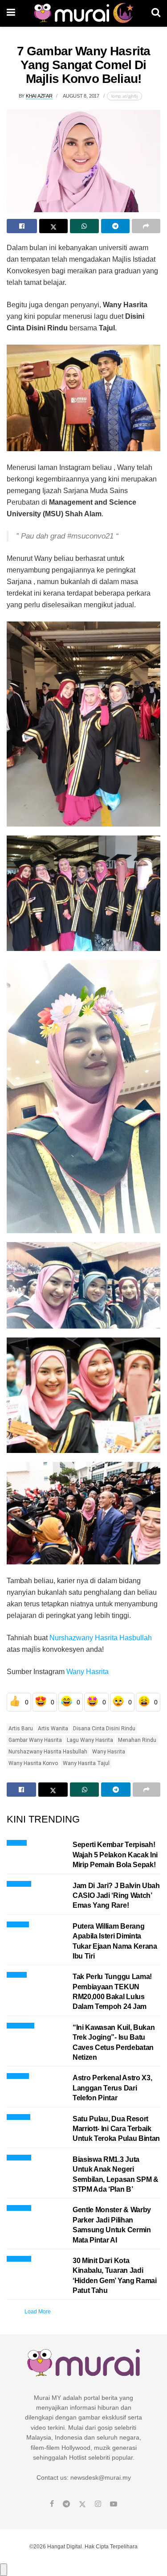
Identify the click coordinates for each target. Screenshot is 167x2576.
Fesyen (17, 1841)
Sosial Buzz (20, 2024)
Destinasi (18, 2116)
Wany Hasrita (88, 1672)
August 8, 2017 (81, 96)
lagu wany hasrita (90, 1740)
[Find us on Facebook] (52, 2504)
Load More (38, 2312)
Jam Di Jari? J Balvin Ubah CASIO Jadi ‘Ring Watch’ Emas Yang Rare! (116, 1896)
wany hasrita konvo (33, 1763)
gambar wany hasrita (35, 1740)
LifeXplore (19, 1883)
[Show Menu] (11, 13)
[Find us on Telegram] (66, 2504)
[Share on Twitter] (53, 226)
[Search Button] (156, 13)
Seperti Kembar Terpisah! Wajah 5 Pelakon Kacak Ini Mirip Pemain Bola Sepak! (115, 1855)
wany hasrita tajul (86, 1763)
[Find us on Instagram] (98, 2504)
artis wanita (53, 1728)
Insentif (17, 1973)
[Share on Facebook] (22, 226)
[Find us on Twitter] (82, 2504)
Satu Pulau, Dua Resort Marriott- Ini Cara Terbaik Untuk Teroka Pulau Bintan (116, 2129)
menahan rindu (137, 1740)
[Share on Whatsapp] (84, 226)
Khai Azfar (39, 96)
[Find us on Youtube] (114, 2504)
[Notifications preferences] (4, 2570)
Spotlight (18, 1923)
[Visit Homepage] (83, 13)
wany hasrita (109, 1752)
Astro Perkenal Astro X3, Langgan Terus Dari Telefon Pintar (112, 2088)
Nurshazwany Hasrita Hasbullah (101, 1638)
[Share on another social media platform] (146, 226)
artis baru (21, 1728)
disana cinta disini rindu (104, 1728)
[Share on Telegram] (115, 226)
